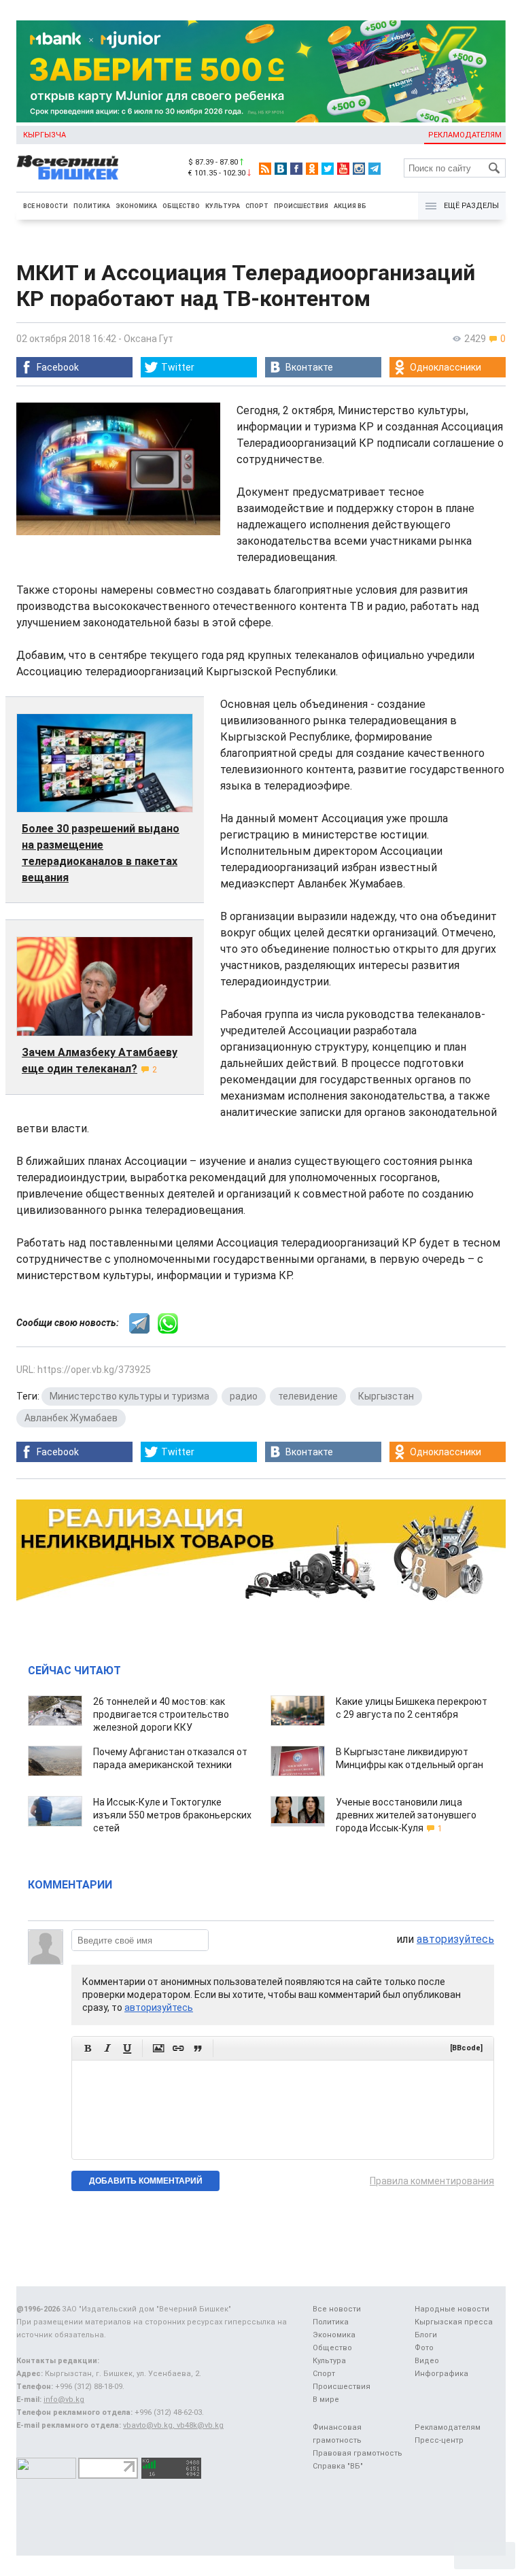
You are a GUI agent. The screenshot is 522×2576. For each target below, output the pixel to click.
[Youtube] (343, 169)
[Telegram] (375, 169)
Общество (181, 206)
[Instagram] (359, 169)
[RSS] (265, 169)
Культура (223, 206)
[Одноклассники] (312, 169)
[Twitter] (328, 169)
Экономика (136, 206)
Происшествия (301, 206)
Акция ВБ (350, 206)
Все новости (46, 206)
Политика (92, 206)
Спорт (257, 206)
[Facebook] (296, 169)
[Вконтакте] (281, 169)
